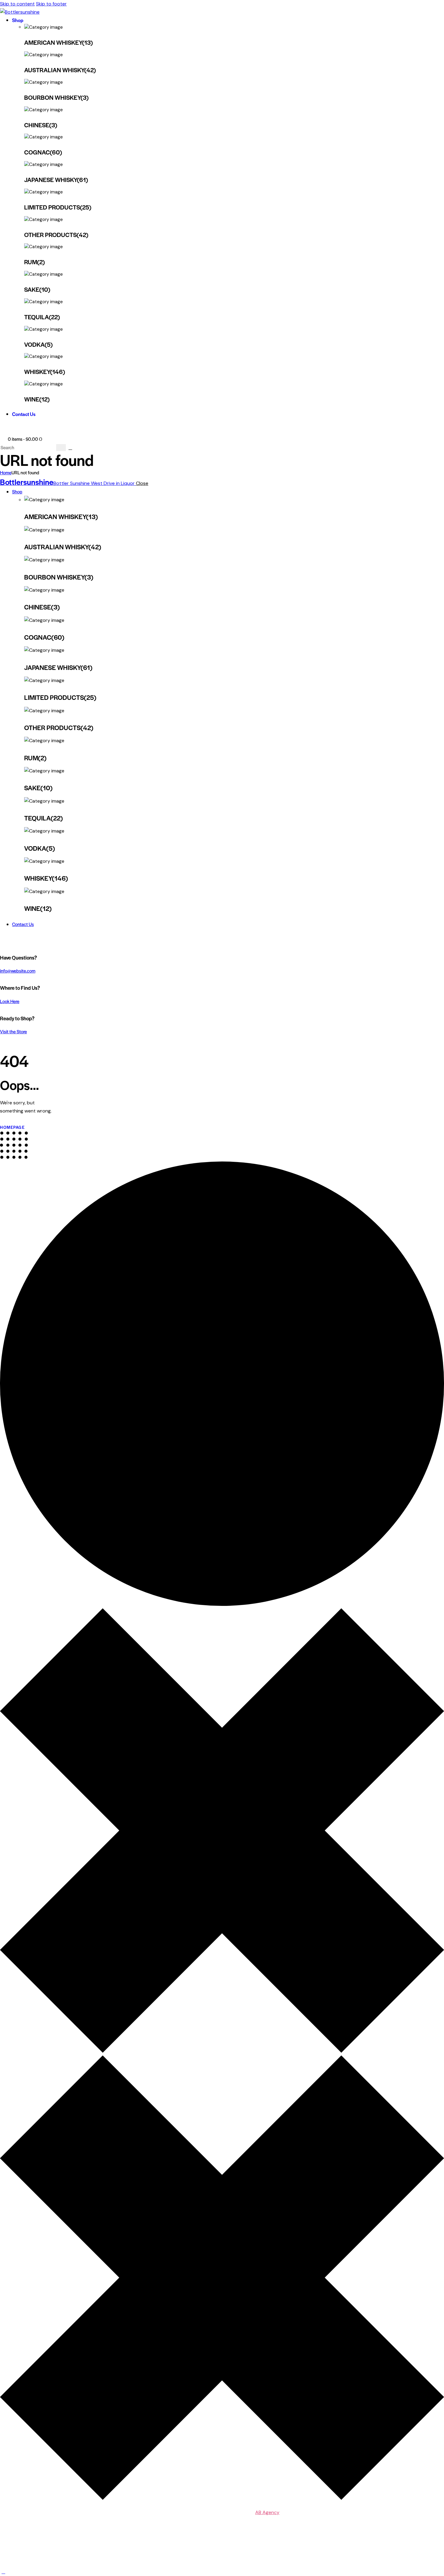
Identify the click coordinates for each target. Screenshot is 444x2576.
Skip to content (17, 4)
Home (6, 472)
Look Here (10, 1001)
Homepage (12, 1127)
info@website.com (18, 971)
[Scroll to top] (3, 2572)
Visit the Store (13, 1031)
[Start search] (61, 448)
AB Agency (267, 2512)
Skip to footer (51, 4)
